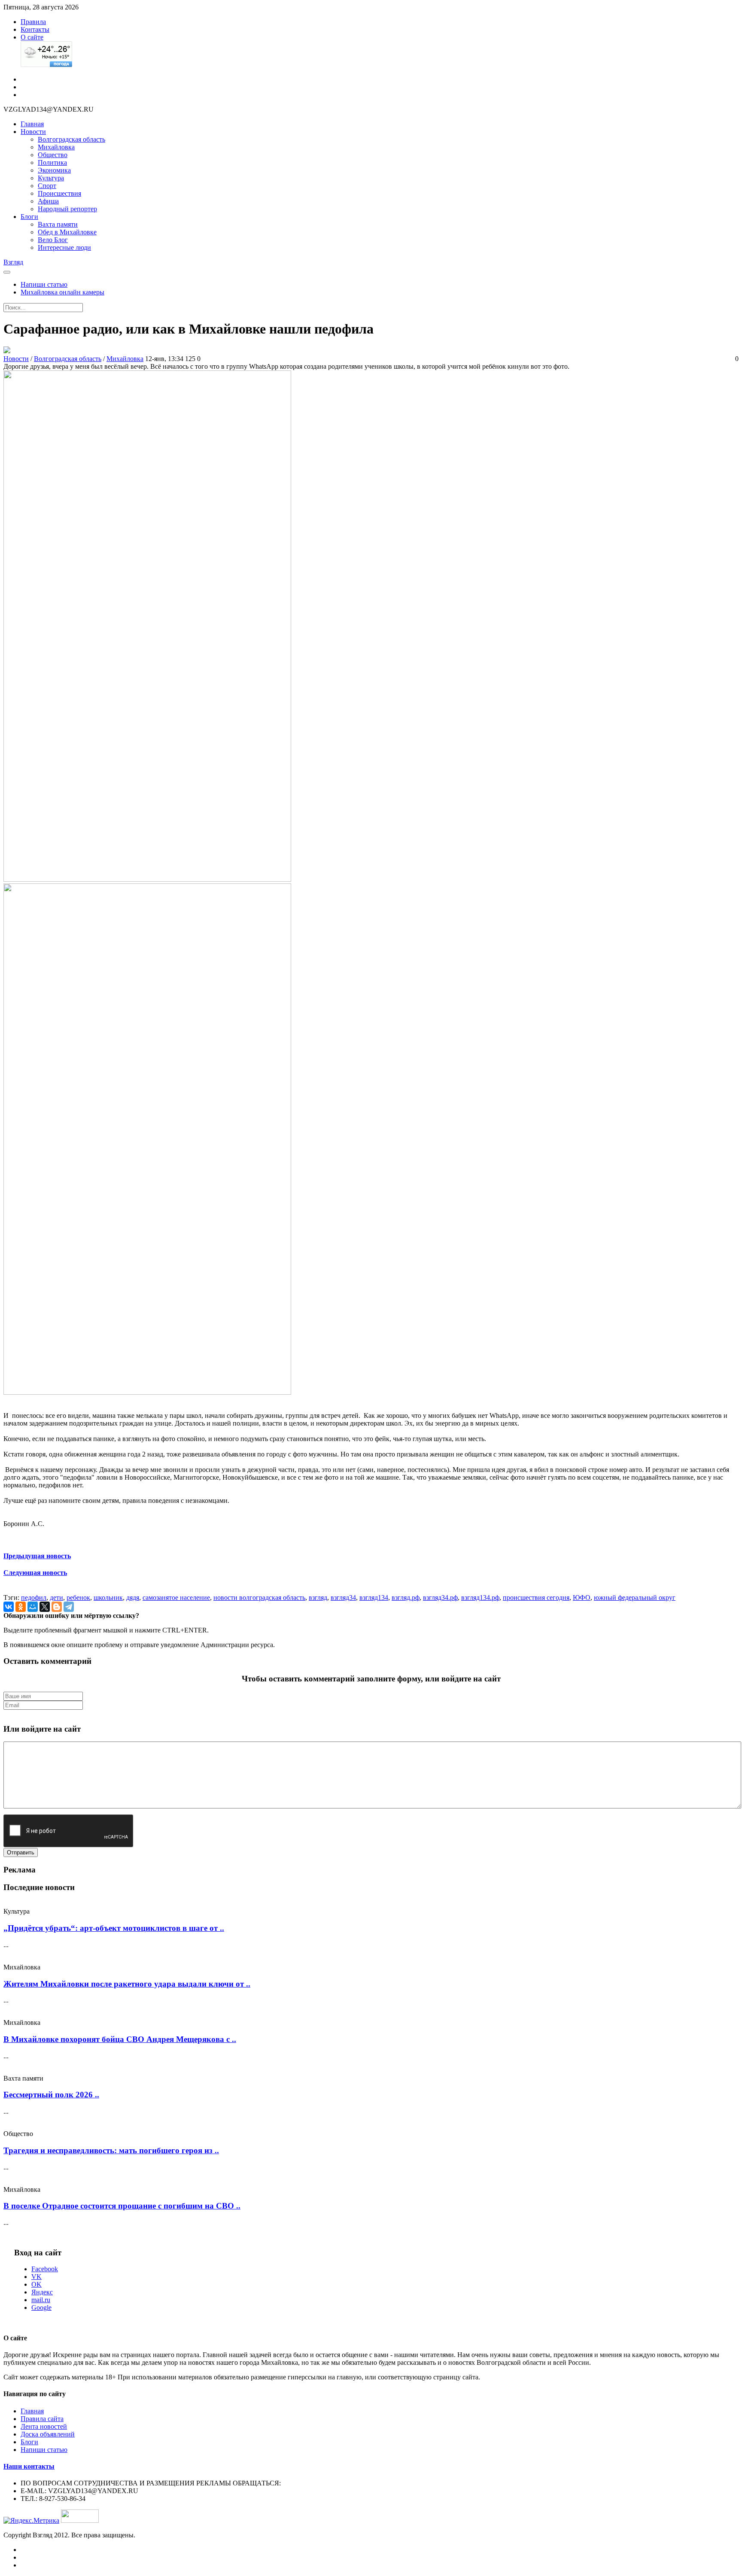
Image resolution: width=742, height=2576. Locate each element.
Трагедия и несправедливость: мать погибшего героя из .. (111, 2150)
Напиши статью (44, 284)
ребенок (78, 1597)
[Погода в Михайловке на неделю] (46, 65)
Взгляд (13, 262)
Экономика (54, 170)
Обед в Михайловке (67, 232)
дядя (133, 1597)
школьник (108, 1597)
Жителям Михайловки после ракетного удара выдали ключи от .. (127, 1984)
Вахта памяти (58, 224)
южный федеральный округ (635, 1597)
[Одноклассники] (21, 1607)
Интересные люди (64, 247)
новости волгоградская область (259, 1597)
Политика (52, 162)
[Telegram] (69, 1607)
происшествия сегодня (536, 1597)
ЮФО (582, 1597)
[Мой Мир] (33, 1607)
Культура (51, 178)
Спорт (47, 186)
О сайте (32, 37)
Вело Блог (53, 240)
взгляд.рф (406, 1597)
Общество (53, 155)
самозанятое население (176, 1597)
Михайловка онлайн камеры (62, 292)
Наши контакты (29, 2466)
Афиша (48, 201)
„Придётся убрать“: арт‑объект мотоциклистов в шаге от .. (114, 1928)
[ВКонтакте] (9, 1607)
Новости (33, 132)
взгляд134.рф (480, 1597)
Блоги (29, 217)
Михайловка (56, 147)
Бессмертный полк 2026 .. (51, 2095)
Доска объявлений (48, 2434)
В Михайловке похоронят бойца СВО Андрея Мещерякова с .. (120, 2039)
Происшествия (59, 193)
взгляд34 (343, 1597)
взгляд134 (374, 1597)
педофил (34, 1597)
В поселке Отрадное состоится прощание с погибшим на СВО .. (122, 2206)
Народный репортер (67, 209)
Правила (33, 22)
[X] (45, 1607)
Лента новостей (44, 2426)
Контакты (35, 29)
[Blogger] (57, 1607)
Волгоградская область (71, 139)
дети (56, 1597)
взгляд (318, 1597)
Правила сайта (42, 2419)
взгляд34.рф (440, 1597)
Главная (32, 124)
